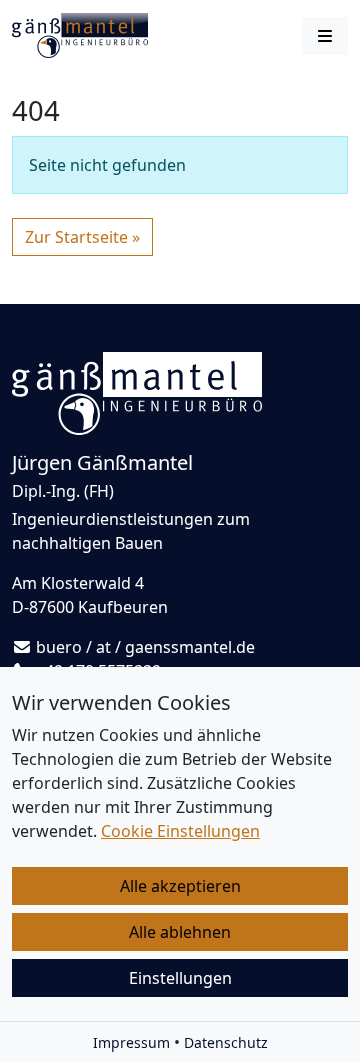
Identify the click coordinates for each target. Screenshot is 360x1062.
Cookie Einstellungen (180, 831)
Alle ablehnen (180, 932)
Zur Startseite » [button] (82, 237)
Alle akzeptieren (180, 886)
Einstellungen (180, 978)
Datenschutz (226, 1042)
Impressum (131, 1042)
